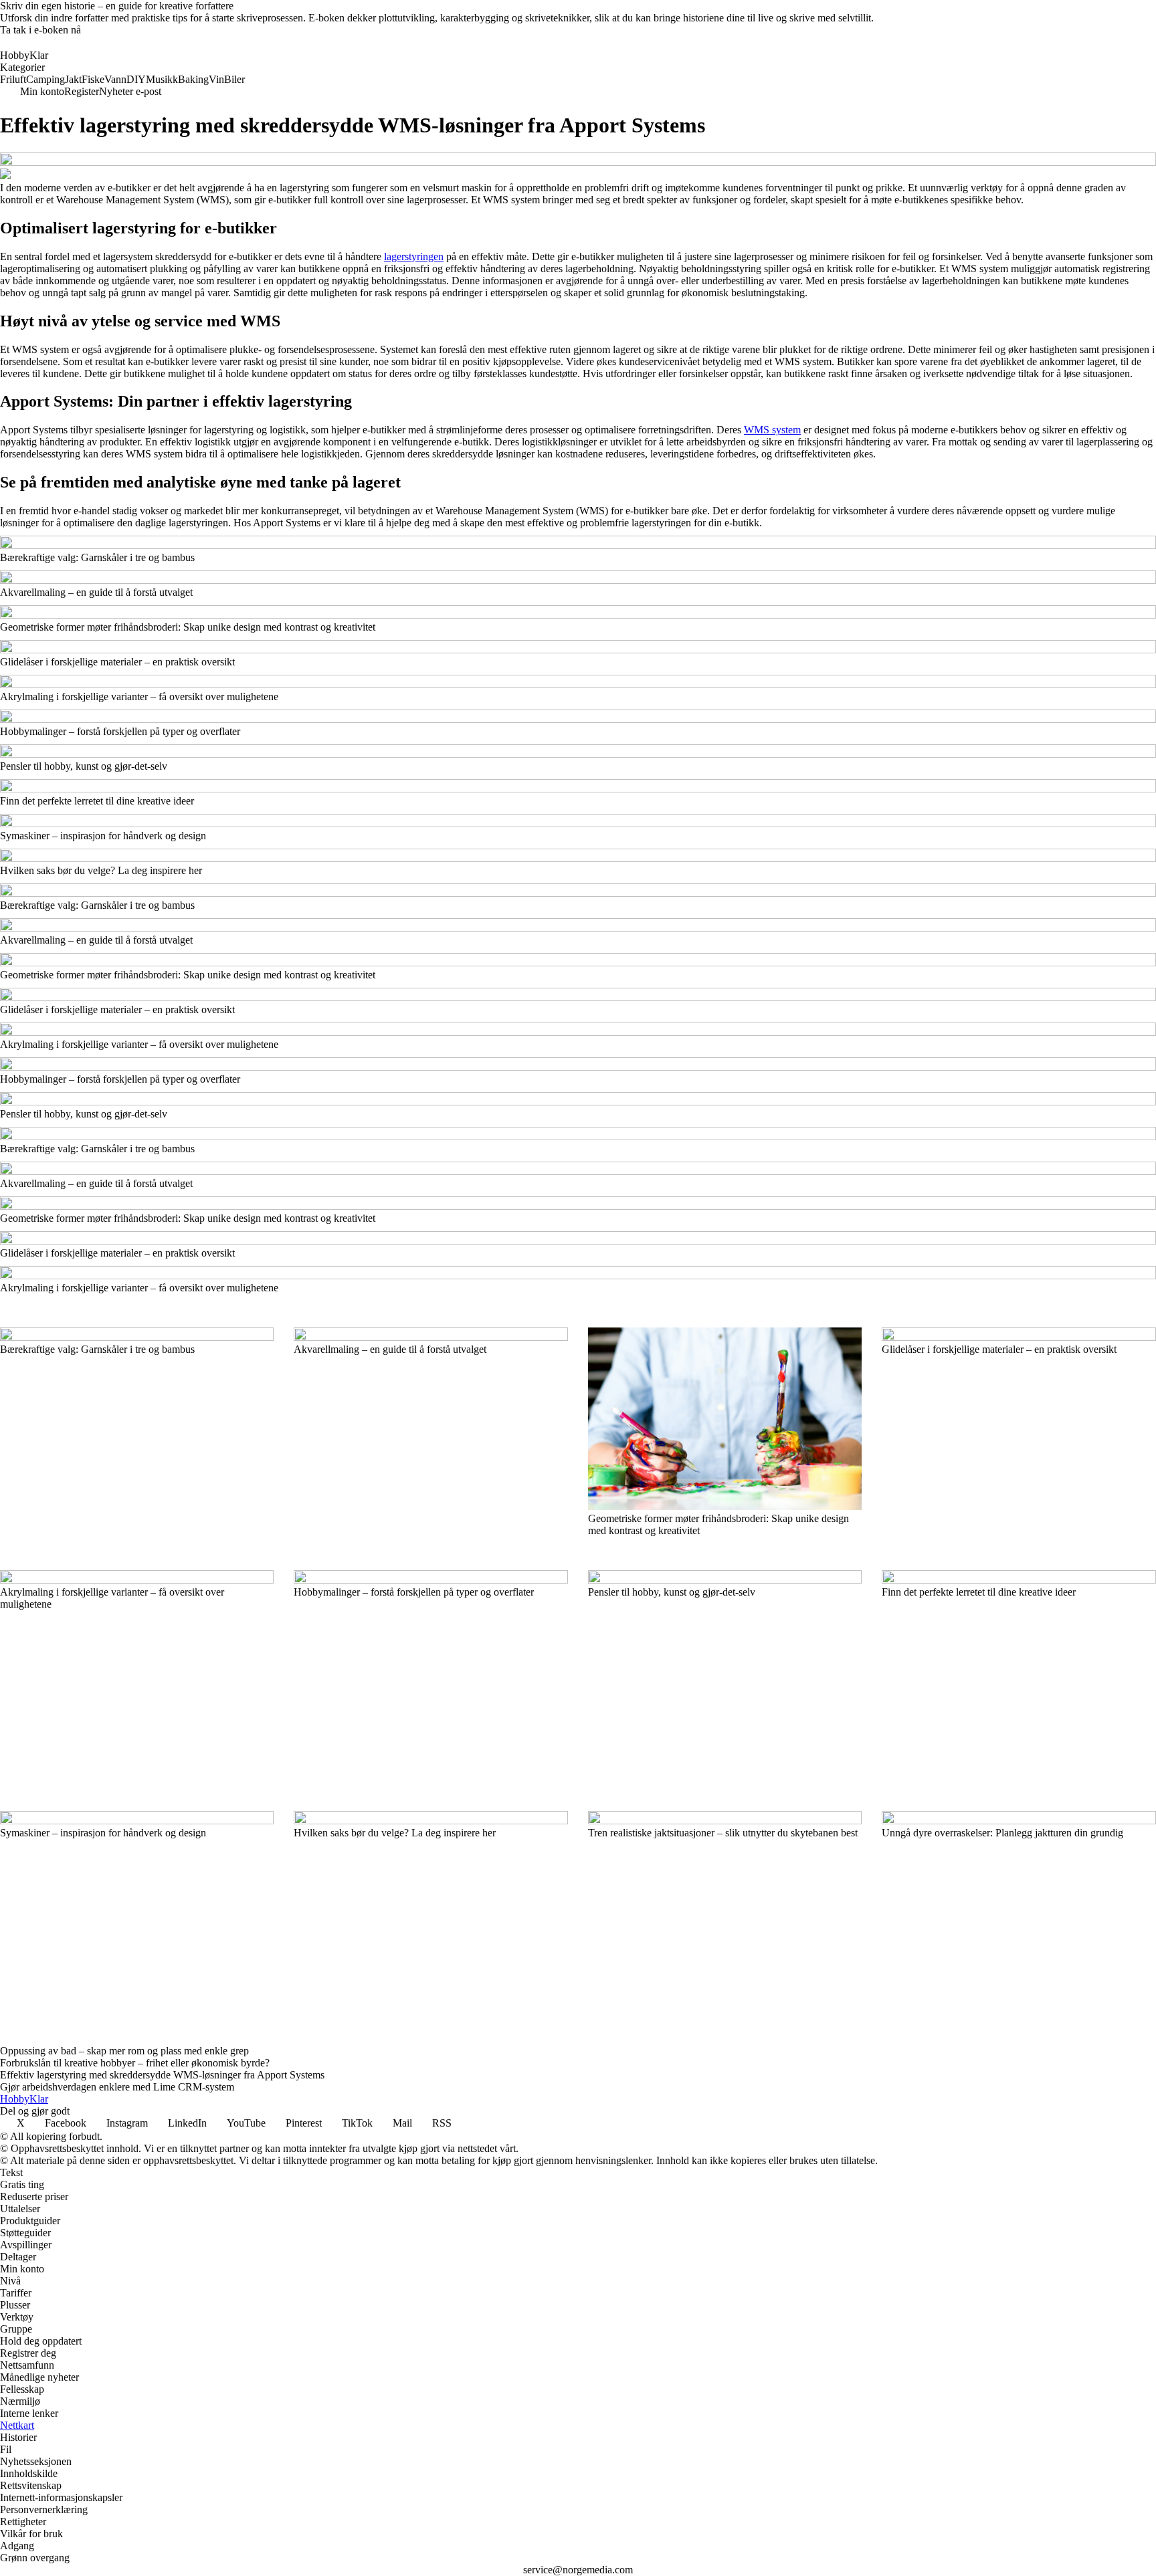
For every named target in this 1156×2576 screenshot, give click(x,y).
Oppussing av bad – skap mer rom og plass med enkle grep (124, 2051)
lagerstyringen (414, 256)
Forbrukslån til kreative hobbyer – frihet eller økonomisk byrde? (135, 2063)
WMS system (772, 430)
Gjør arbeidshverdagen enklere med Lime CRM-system (117, 2087)
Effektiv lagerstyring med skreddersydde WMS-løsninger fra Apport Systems (162, 2075)
